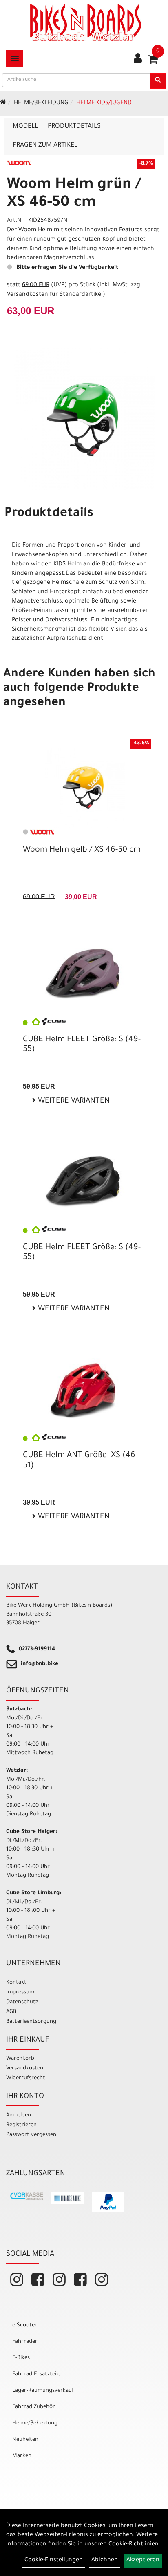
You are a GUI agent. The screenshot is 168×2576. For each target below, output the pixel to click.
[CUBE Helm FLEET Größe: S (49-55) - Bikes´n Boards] (84, 974)
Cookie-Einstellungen (54, 2560)
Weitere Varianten (73, 1101)
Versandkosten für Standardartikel (55, 295)
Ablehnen (105, 2560)
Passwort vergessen (31, 2135)
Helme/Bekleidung (41, 103)
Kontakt (16, 1983)
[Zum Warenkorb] (153, 62)
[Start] (3, 103)
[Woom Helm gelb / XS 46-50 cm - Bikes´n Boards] (84, 787)
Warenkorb (20, 2059)
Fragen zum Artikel (45, 145)
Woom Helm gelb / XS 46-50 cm (82, 850)
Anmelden (19, 2115)
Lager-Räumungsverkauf (43, 2391)
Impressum (20, 1992)
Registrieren (21, 2125)
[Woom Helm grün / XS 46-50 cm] (84, 419)
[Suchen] (158, 81)
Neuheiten (25, 2440)
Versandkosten (25, 2068)
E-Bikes (21, 2358)
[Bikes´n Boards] (86, 22)
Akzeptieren (143, 2560)
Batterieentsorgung (31, 2022)
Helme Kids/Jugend (104, 103)
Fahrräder (25, 2342)
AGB (11, 2012)
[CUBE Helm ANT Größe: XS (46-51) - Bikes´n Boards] (84, 1390)
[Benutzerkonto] (138, 59)
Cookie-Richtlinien (134, 2545)
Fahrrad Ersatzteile (36, 2374)
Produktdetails (74, 127)
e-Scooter (25, 2325)
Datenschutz (22, 2002)
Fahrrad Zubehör (34, 2407)
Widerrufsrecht (26, 2078)
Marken (22, 2456)
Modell (25, 127)
